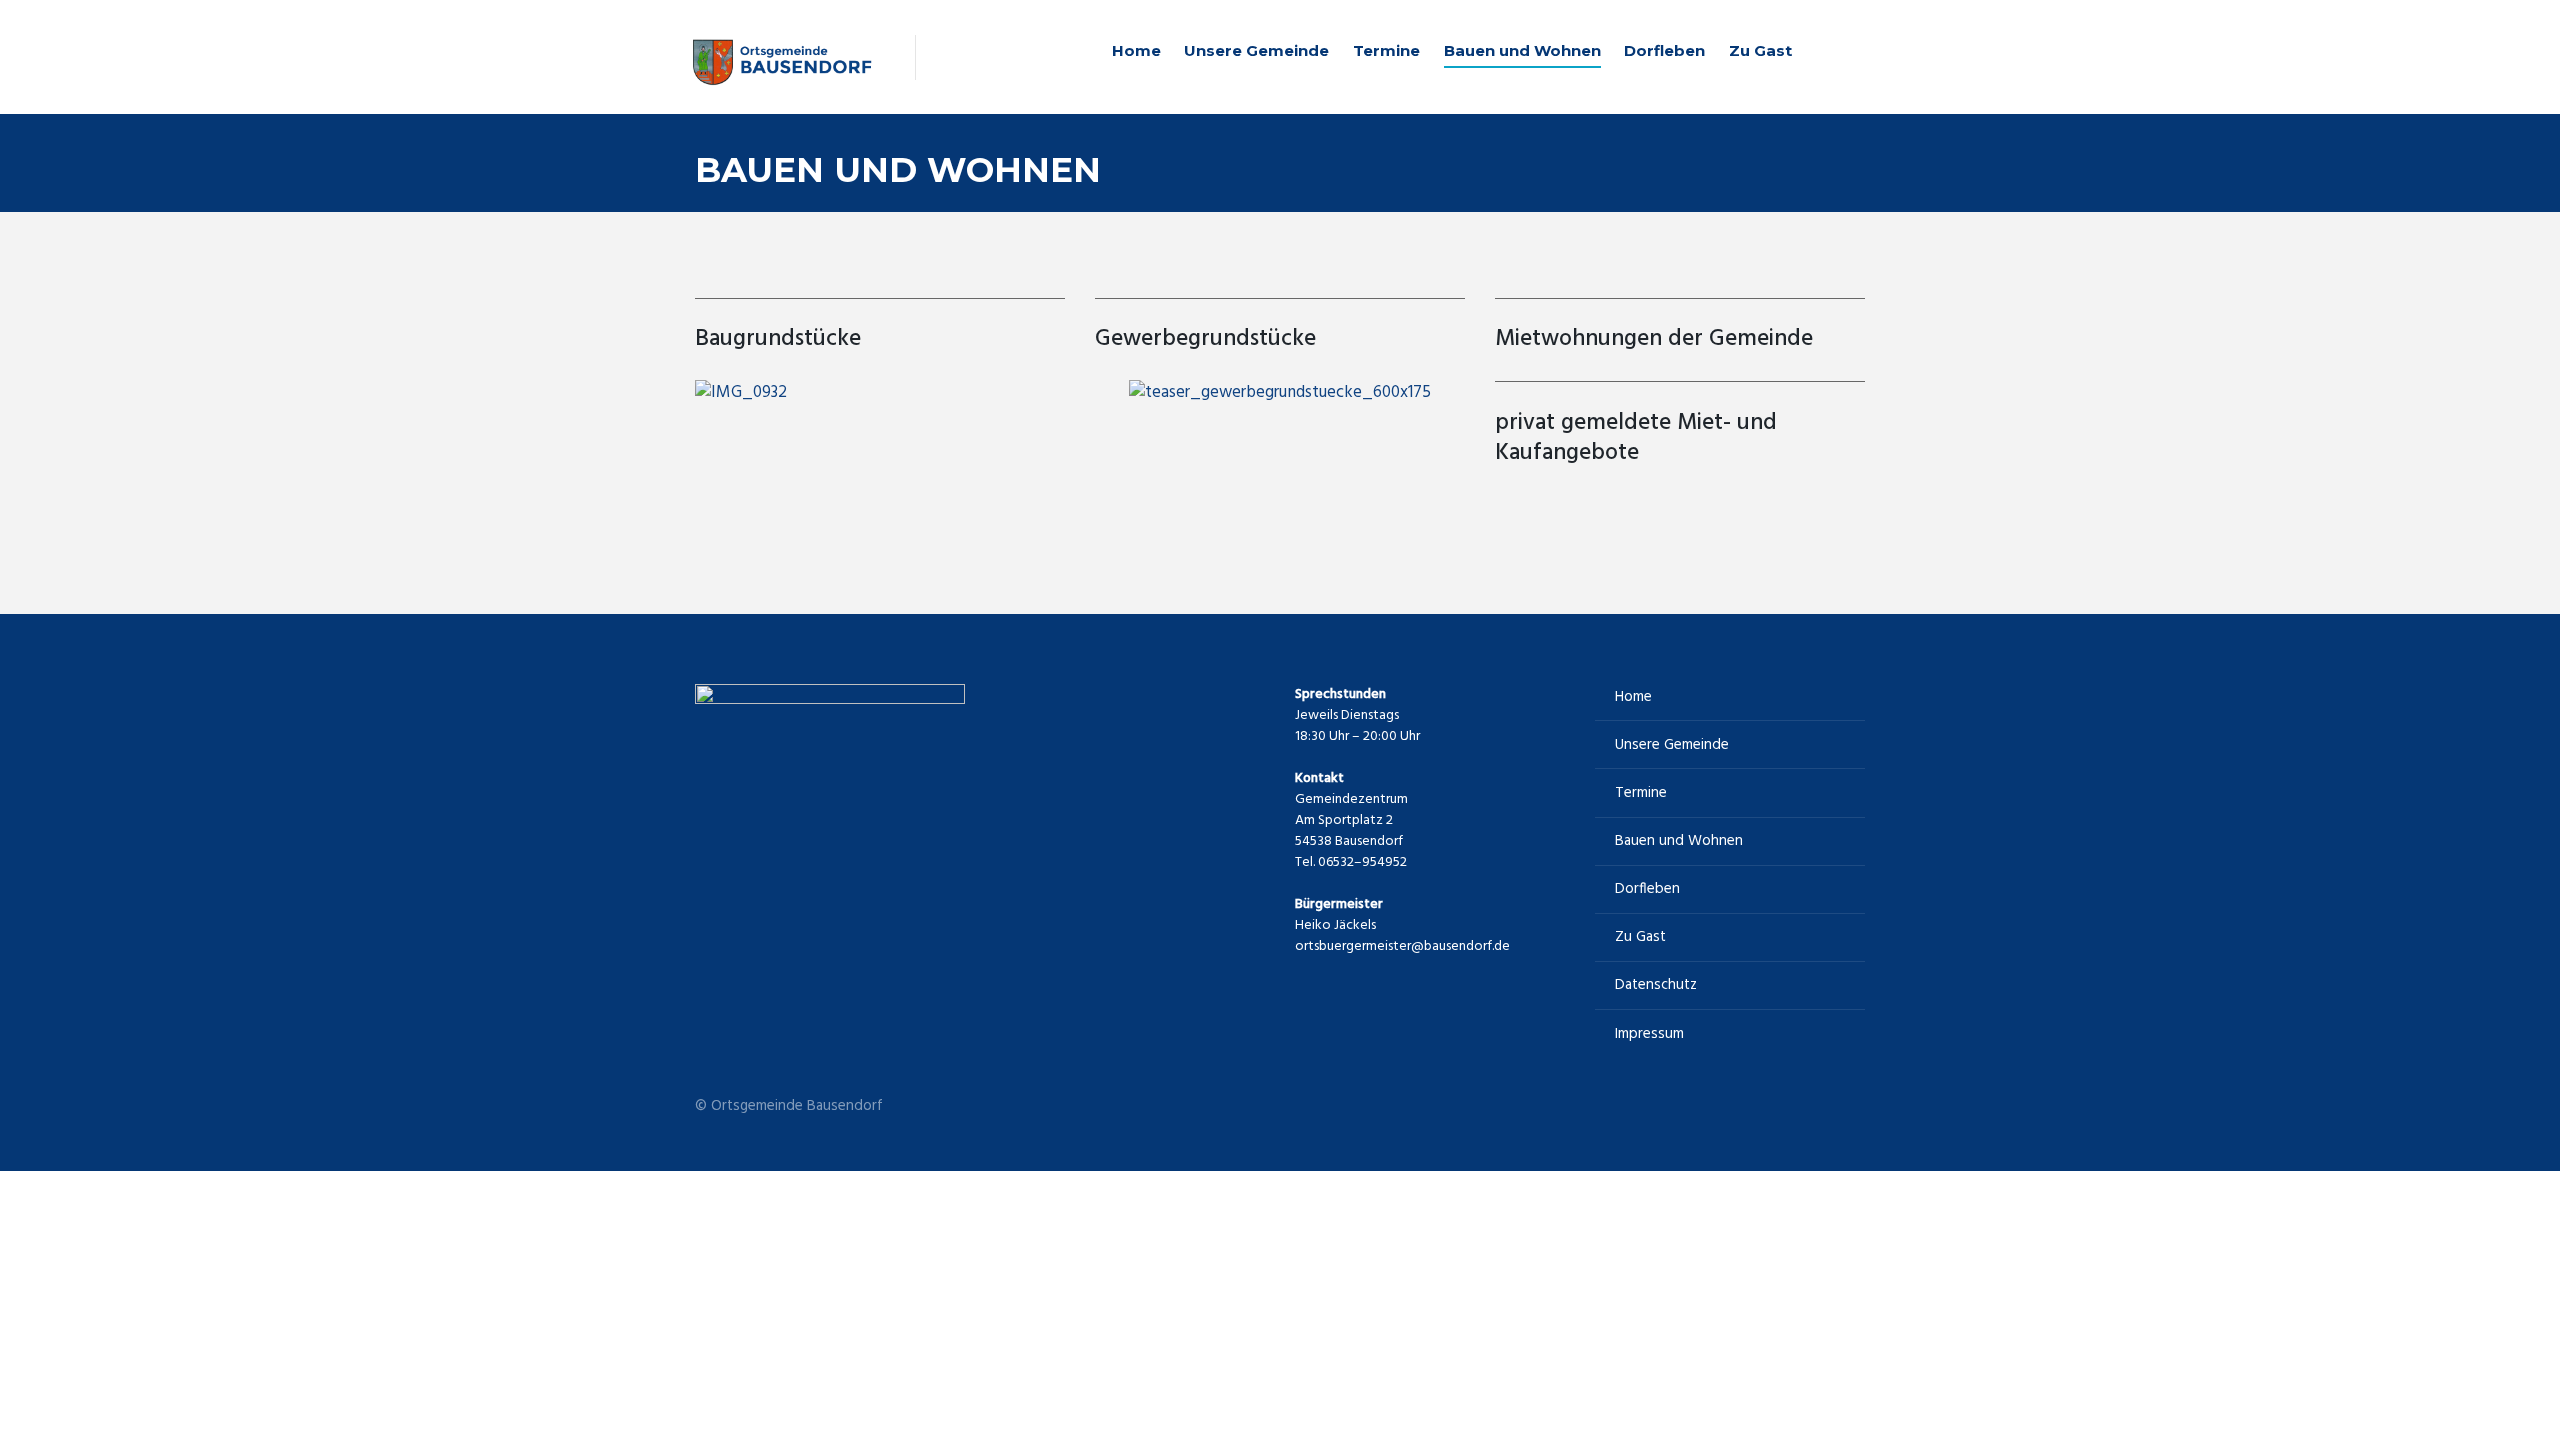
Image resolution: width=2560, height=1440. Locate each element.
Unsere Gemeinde (1256, 50)
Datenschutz (1656, 985)
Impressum (1649, 1034)
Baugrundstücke (778, 339)
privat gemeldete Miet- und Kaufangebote (1636, 438)
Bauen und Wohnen (1522, 50)
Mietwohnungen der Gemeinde (1654, 339)
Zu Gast (1760, 50)
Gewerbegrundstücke (1205, 339)
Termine (1386, 50)
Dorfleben (1664, 50)
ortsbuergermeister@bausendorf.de (1402, 946)
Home (1136, 50)
